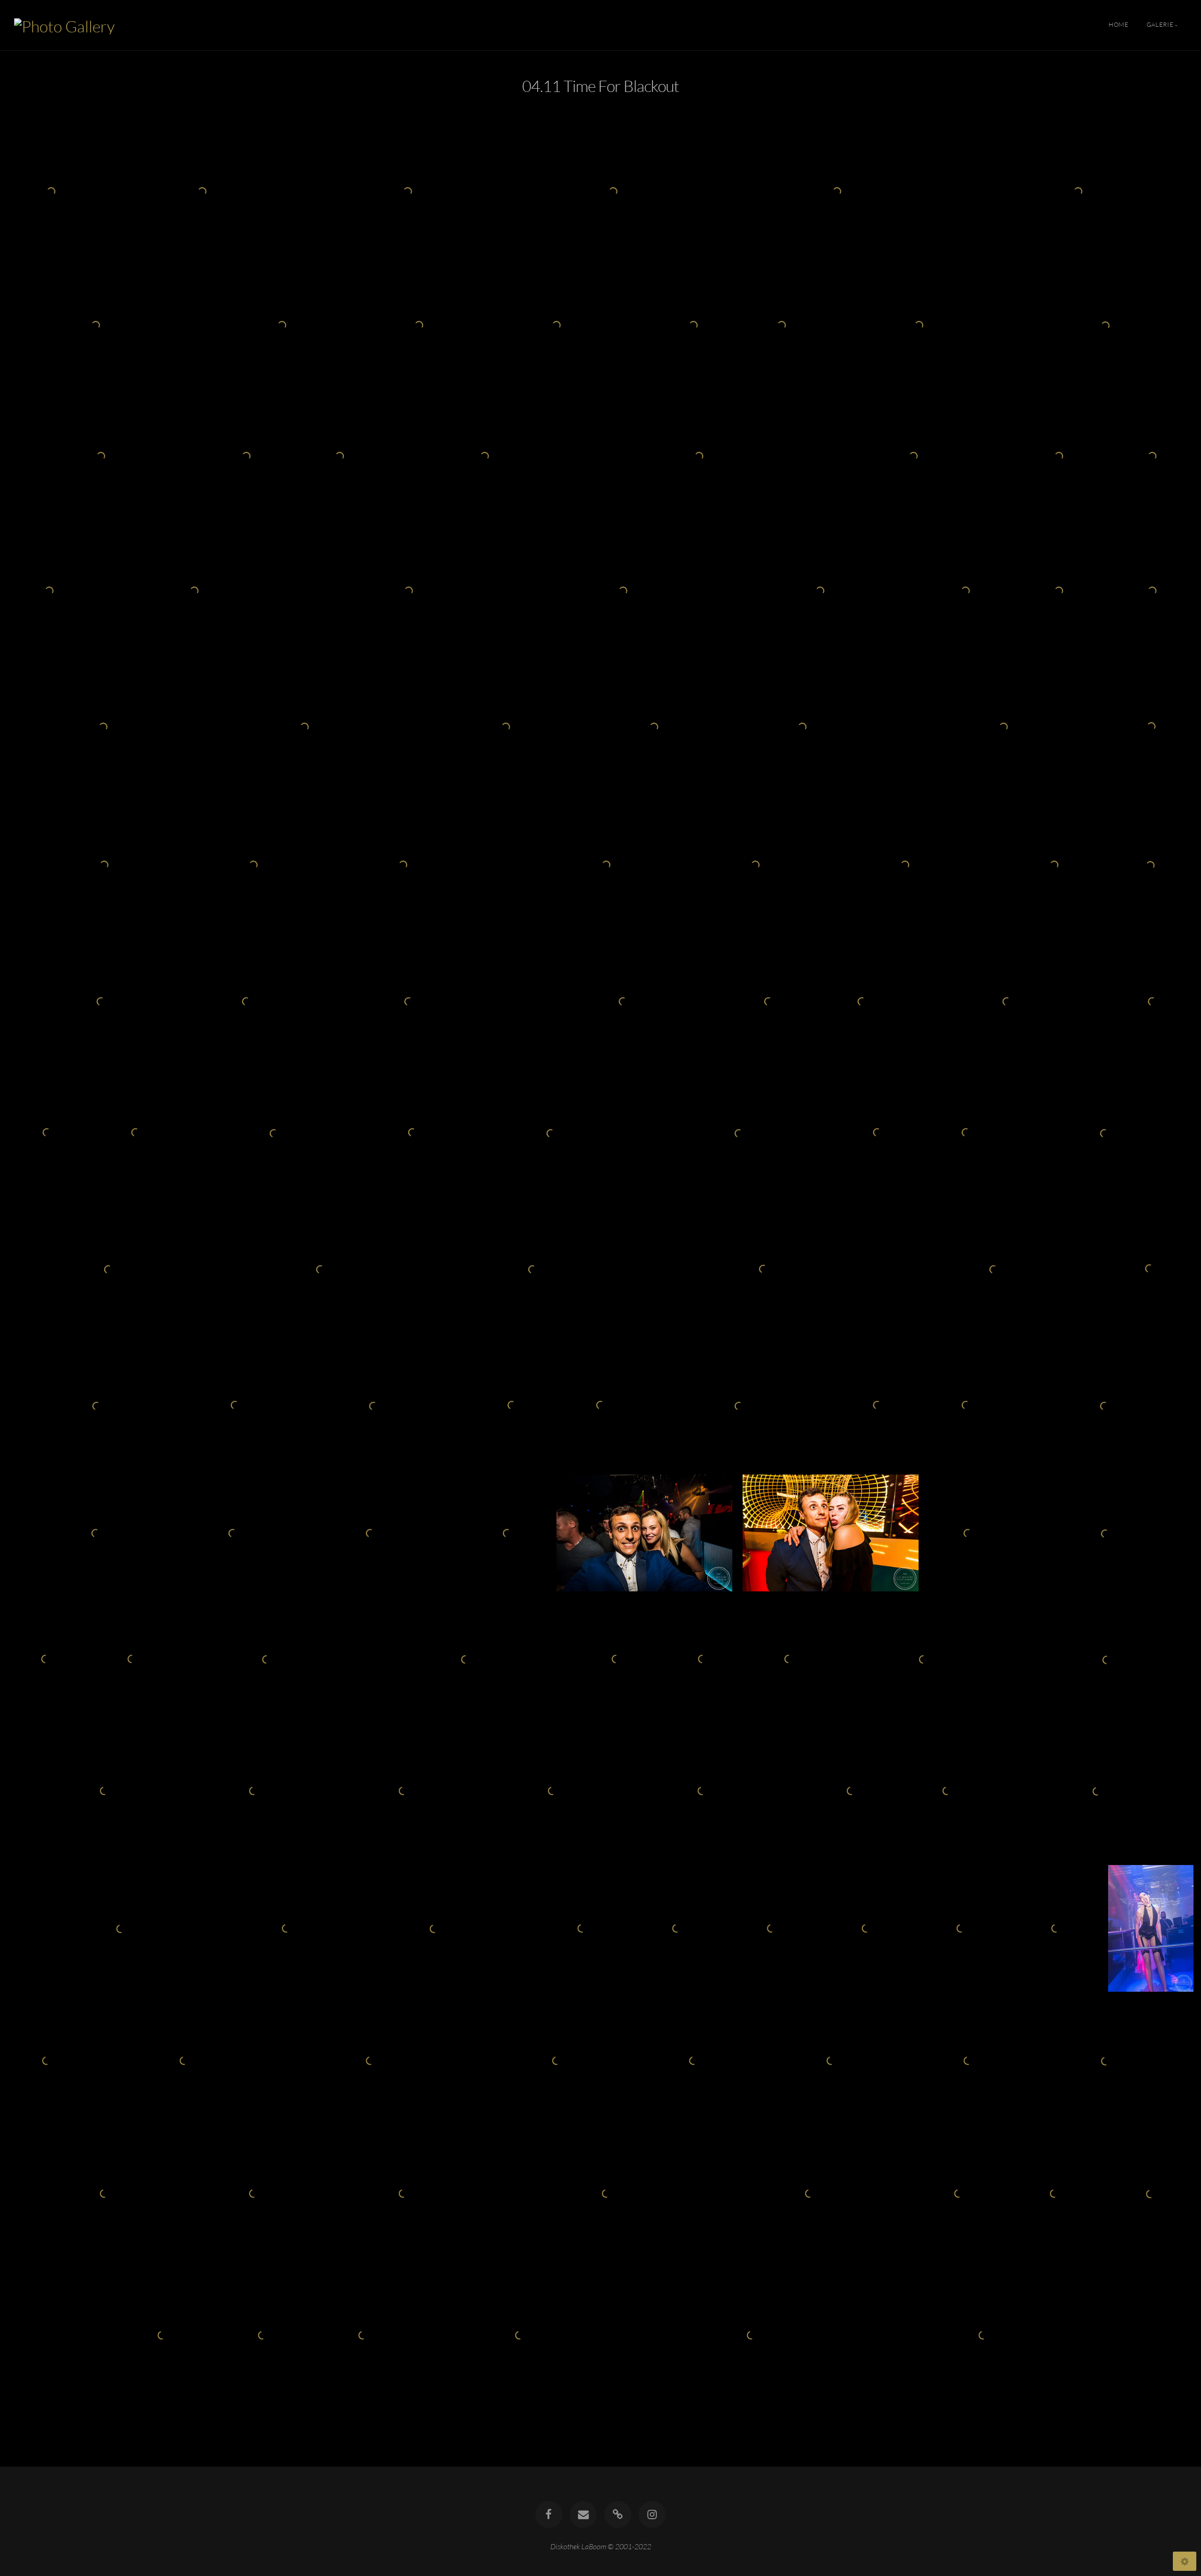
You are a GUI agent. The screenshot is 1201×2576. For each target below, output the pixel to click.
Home (1119, 25)
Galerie (1160, 25)
